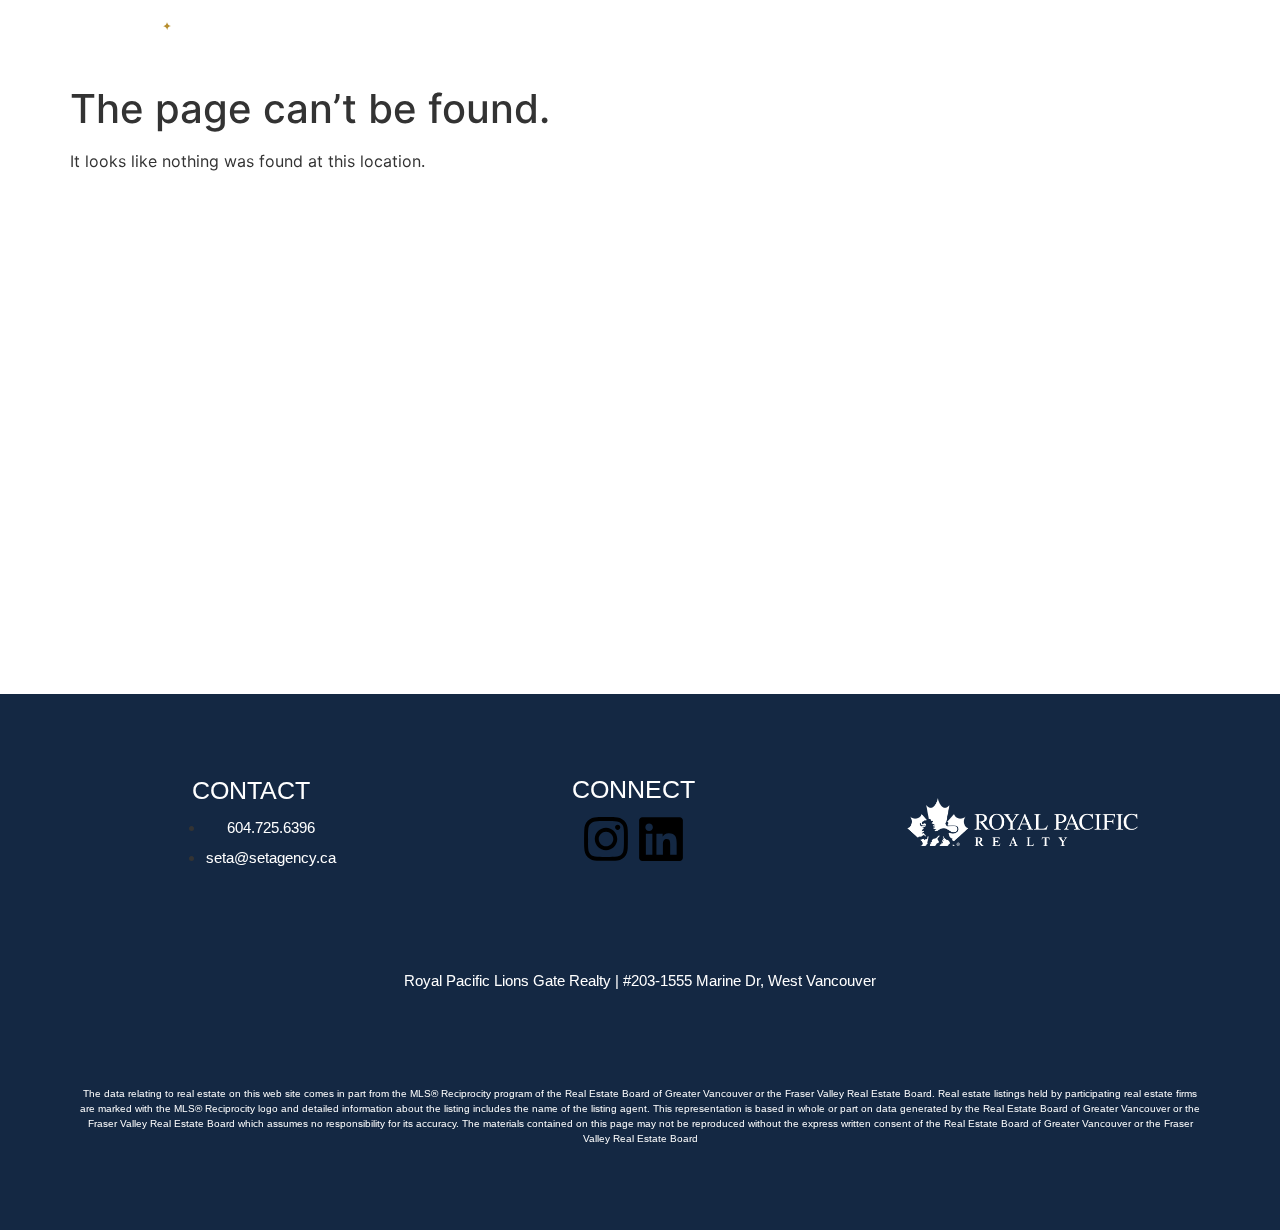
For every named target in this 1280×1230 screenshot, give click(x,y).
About (907, 38)
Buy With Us (792, 38)
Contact (1009, 38)
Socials (1117, 38)
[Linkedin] (661, 839)
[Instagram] (606, 839)
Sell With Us (652, 38)
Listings (527, 38)
